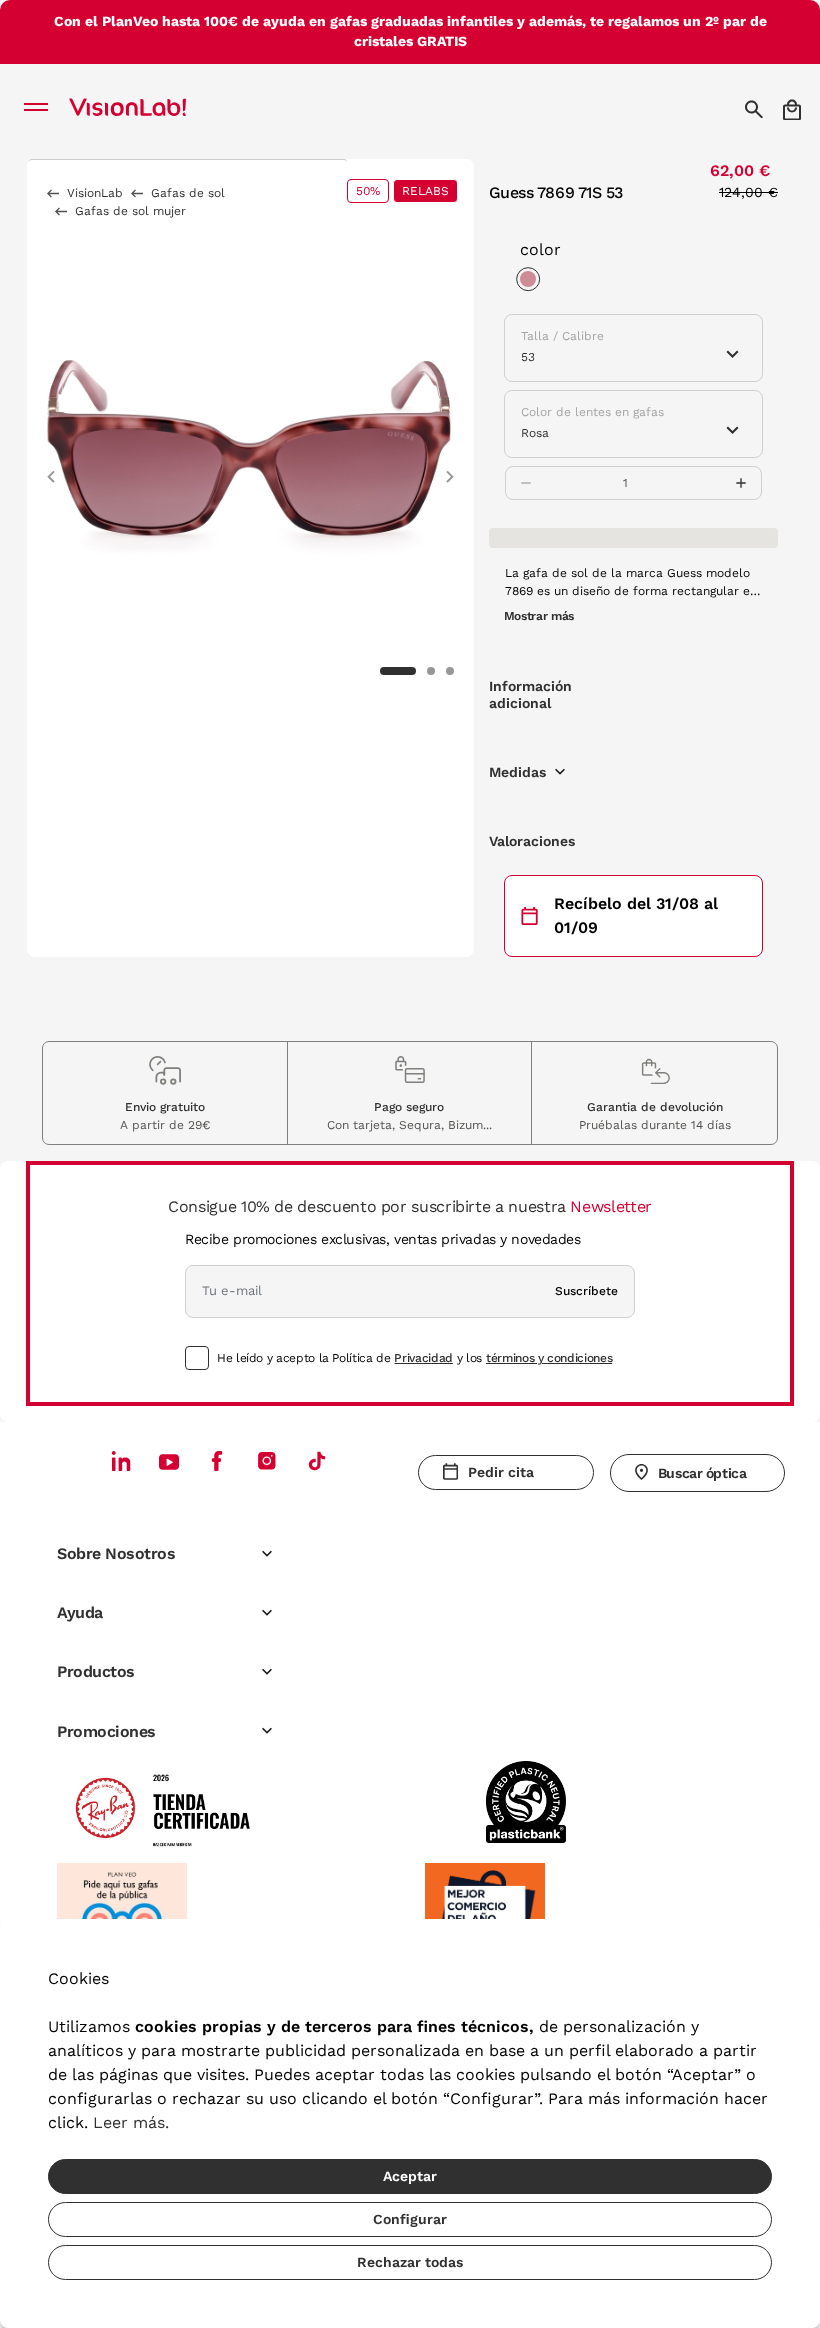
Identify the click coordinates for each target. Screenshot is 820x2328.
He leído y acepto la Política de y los (414, 1358)
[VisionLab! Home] (154, 109)
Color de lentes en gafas (592, 412)
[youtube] (267, 1460)
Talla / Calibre (562, 336)
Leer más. (131, 2122)
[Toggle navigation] (41, 109)
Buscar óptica (702, 1473)
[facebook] (217, 1460)
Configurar (410, 2219)
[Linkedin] (121, 1460)
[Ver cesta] (793, 109)
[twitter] (169, 1461)
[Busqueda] (756, 109)
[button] (51, 467)
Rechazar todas (410, 2262)
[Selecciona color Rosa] (533, 282)
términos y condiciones (549, 1358)
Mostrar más (539, 616)
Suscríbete (586, 1291)
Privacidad (423, 1358)
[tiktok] (317, 1460)
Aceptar (410, 2176)
